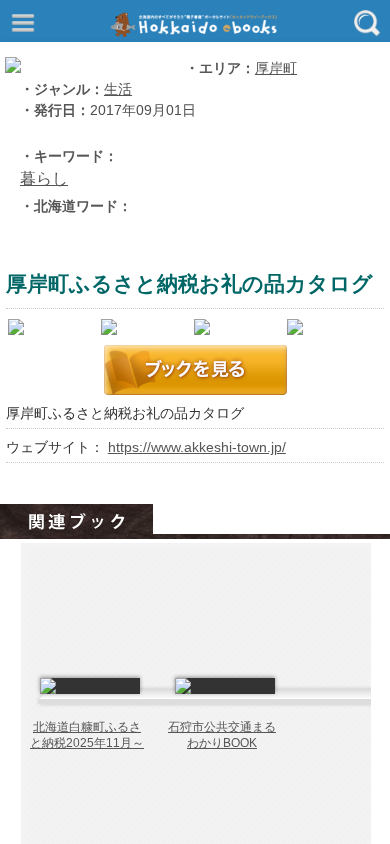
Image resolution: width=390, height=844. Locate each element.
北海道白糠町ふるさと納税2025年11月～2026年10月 (87, 742)
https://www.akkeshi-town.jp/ (197, 447)
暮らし (44, 178)
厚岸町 (276, 68)
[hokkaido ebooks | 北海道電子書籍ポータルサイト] (200, 24)
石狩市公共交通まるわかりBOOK (222, 735)
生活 (118, 89)
